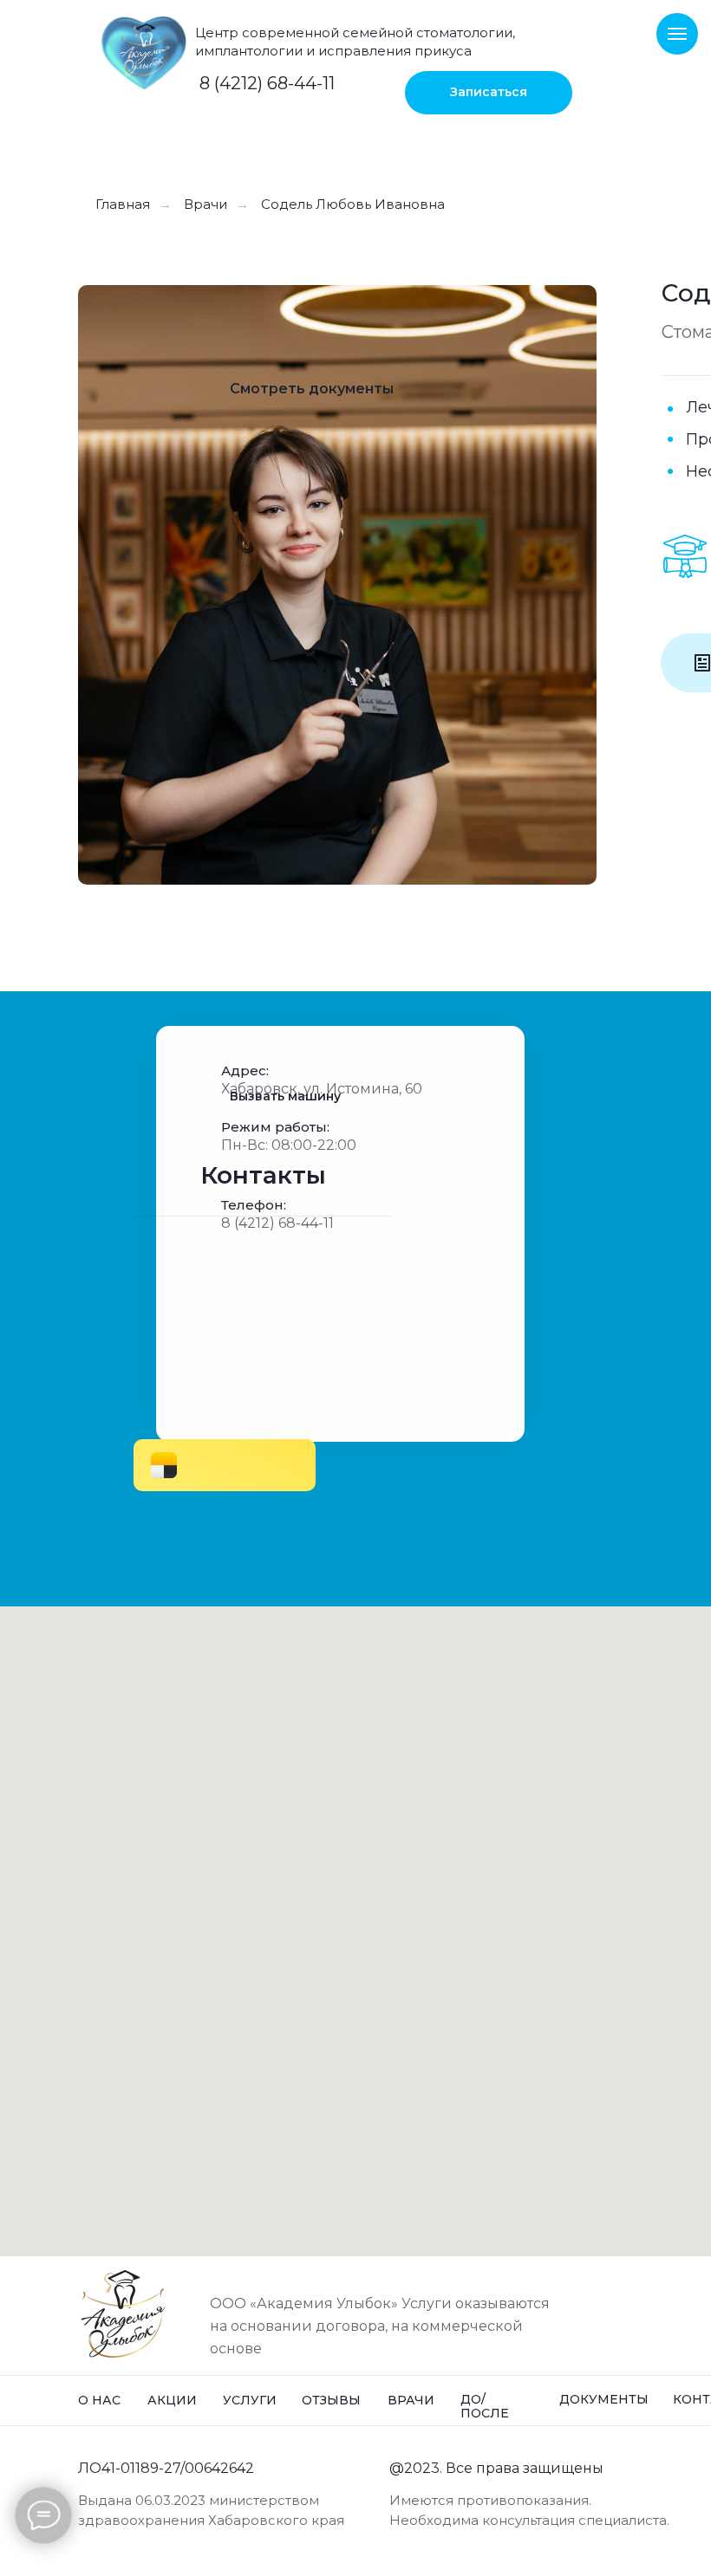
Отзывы (331, 2400)
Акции (172, 2400)
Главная (123, 204)
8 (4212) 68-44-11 (267, 83)
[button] (489, 93)
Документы (604, 2399)
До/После (485, 2406)
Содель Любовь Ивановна (353, 204)
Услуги (250, 2400)
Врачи (205, 204)
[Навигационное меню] (677, 34)
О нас (99, 2400)
